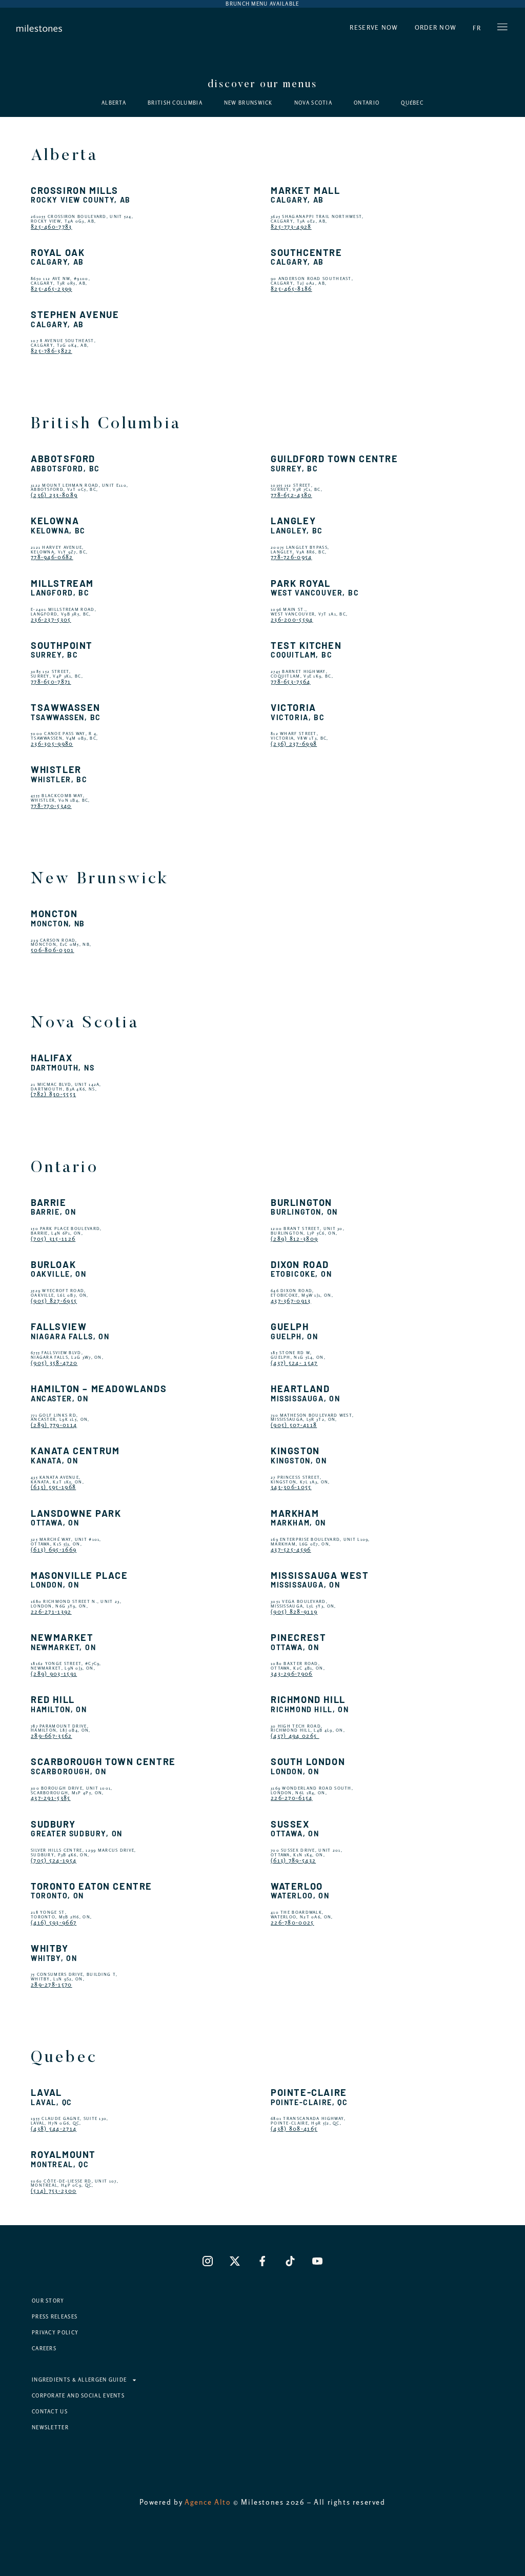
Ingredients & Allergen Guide (79, 2380)
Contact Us (50, 2412)
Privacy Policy (55, 2333)
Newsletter (50, 2428)
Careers (44, 2349)
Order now (436, 28)
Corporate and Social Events (78, 2396)
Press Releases (55, 2317)
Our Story (48, 2301)
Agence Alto (208, 2502)
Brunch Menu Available (262, 4)
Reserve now (374, 28)
